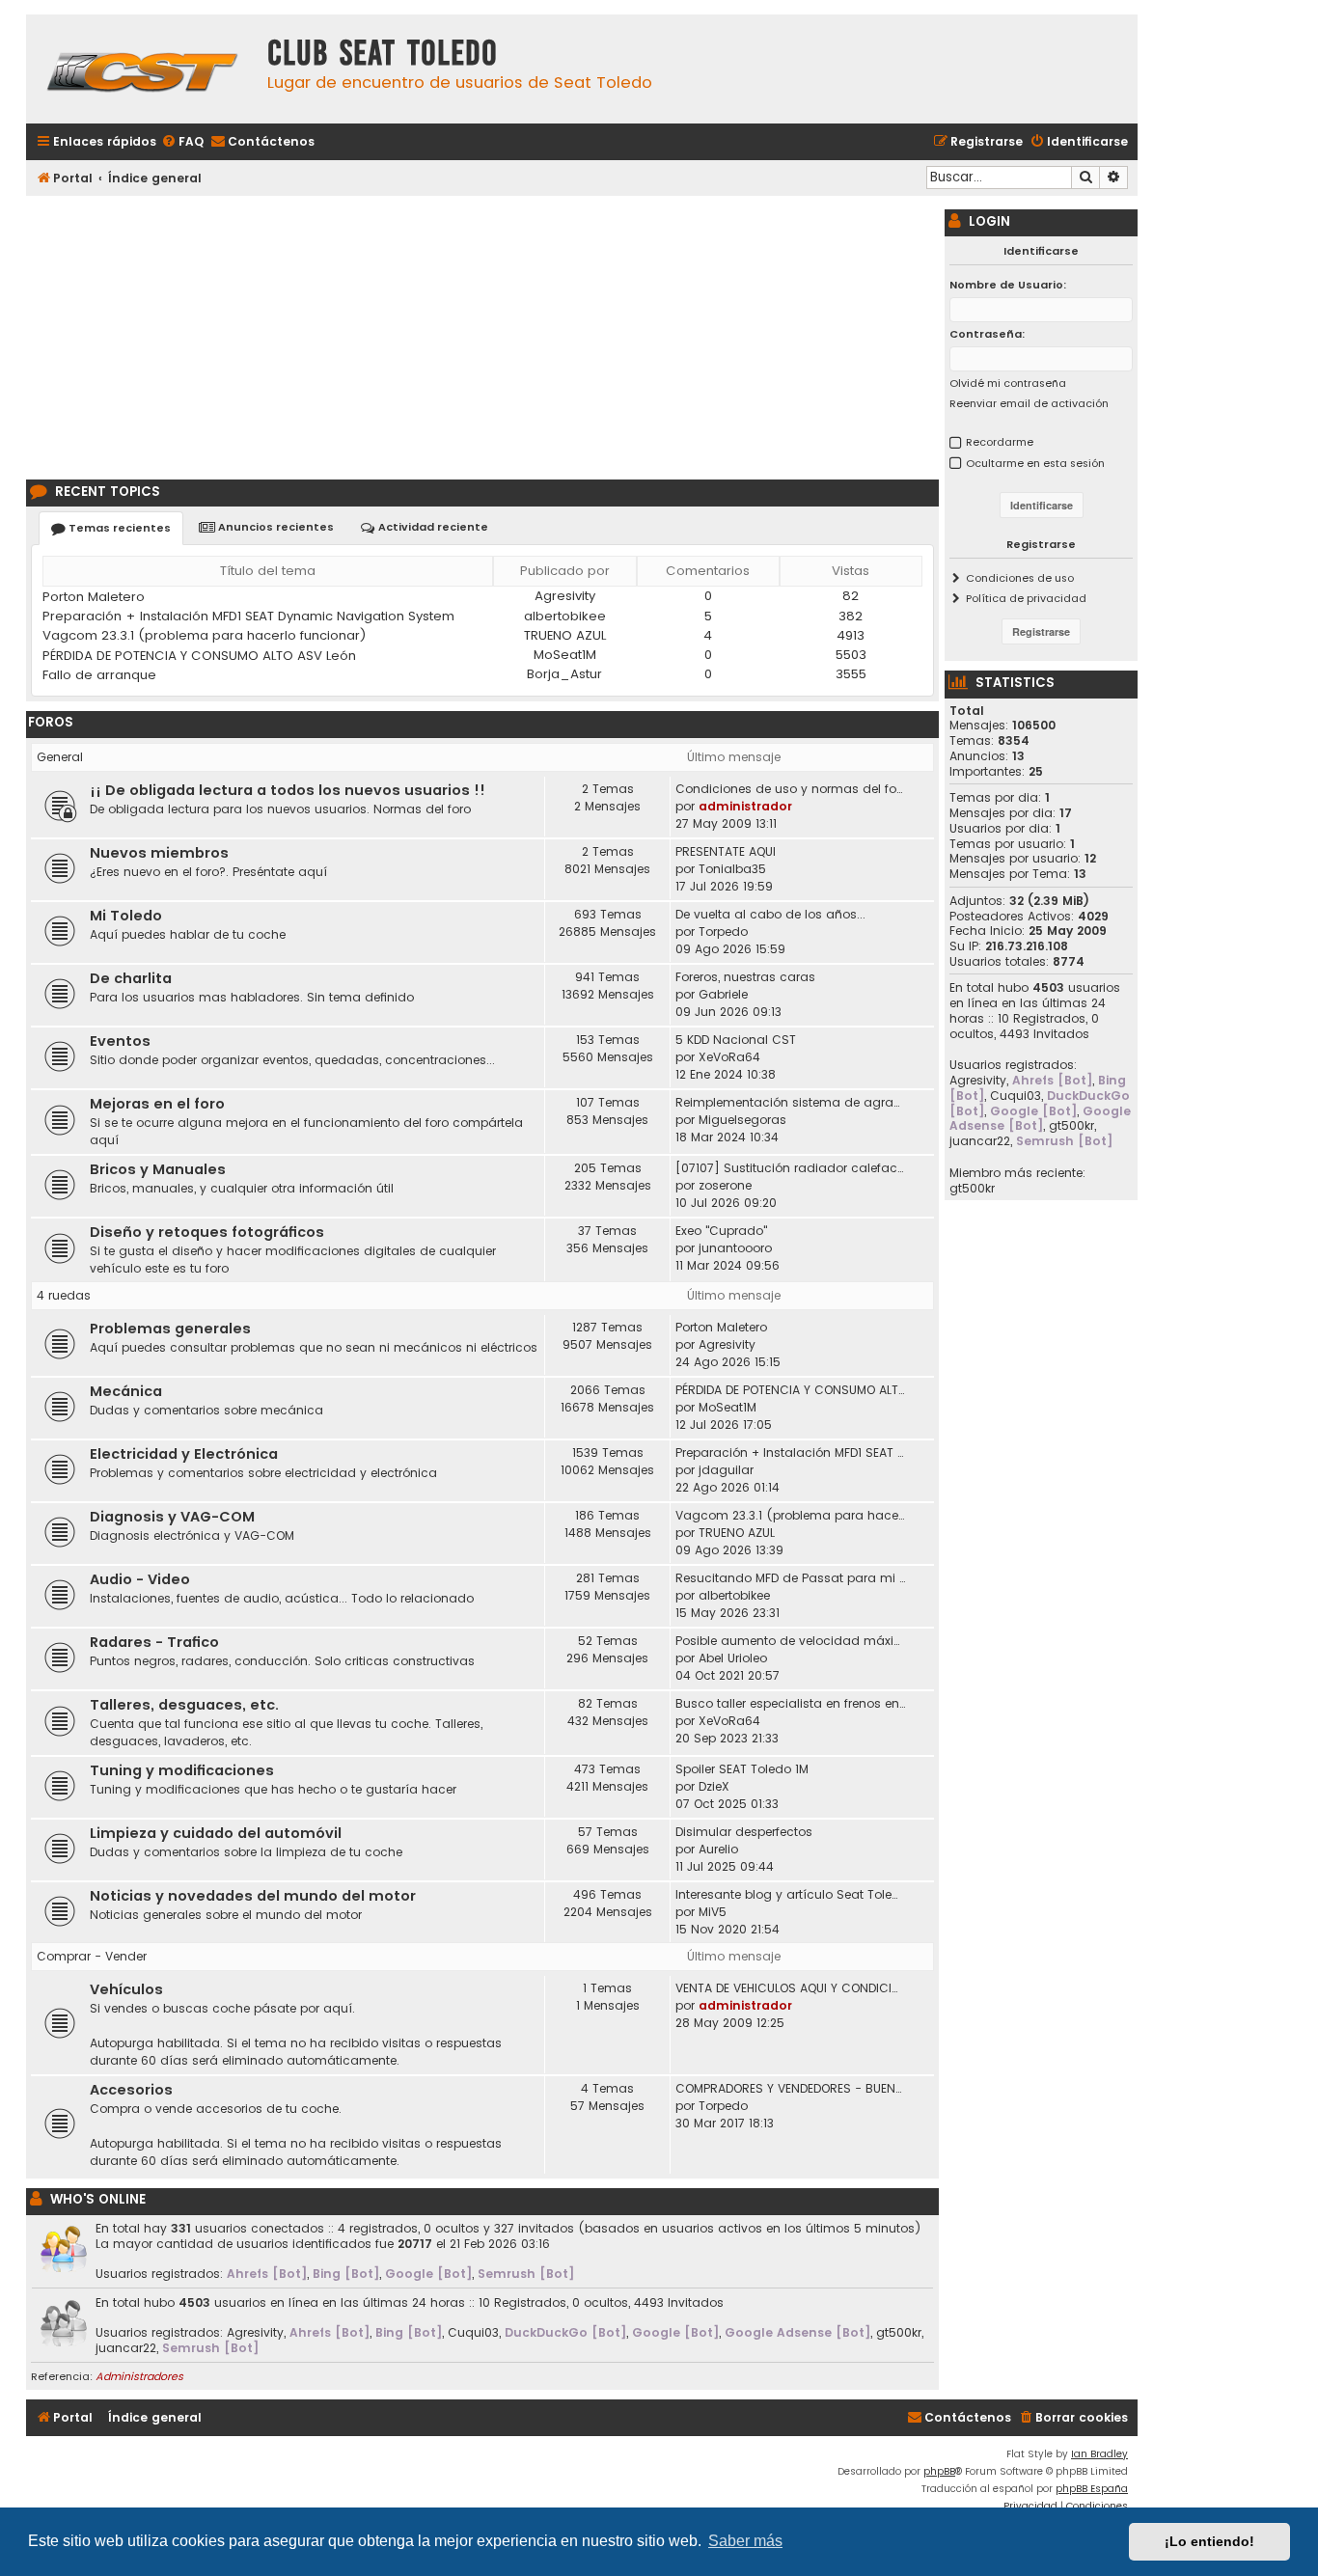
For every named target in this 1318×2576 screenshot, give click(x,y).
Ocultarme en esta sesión (1035, 463)
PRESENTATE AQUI (726, 851)
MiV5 (713, 1912)
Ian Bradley (1099, 2454)
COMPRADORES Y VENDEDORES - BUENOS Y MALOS (791, 2088)
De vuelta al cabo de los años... (770, 914)
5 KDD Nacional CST (736, 1040)
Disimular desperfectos (744, 1832)
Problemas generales (170, 1329)
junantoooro (735, 1248)
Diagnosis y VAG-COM (172, 1517)
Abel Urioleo (733, 1658)
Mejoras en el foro (157, 1104)
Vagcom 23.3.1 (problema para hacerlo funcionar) (205, 635)
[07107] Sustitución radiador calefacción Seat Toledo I (791, 1168)
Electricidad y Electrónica (184, 1454)
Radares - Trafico (154, 1642)
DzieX (714, 1786)
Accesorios (131, 2090)
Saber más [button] (745, 2541)
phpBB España (1092, 2489)
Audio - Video (140, 1579)
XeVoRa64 (729, 1057)
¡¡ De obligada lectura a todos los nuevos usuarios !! (288, 790)
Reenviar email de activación (1029, 403)
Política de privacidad (1026, 598)
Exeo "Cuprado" (721, 1231)
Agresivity (565, 596)
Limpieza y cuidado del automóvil (216, 1833)
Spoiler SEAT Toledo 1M (742, 1769)
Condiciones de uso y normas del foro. (791, 789)
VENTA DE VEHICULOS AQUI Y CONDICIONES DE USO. (791, 1988)
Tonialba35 (732, 869)
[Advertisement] (482, 335)
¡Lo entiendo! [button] (1209, 2541)
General (60, 757)
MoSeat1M (565, 655)
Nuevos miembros (159, 853)
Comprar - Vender (92, 1956)
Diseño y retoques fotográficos (207, 1232)
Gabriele (723, 994)
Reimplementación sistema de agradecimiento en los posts (791, 1102)
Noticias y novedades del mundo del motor (253, 1896)
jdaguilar (726, 1470)
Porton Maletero (94, 597)
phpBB (939, 2471)
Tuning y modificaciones (182, 1770)
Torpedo (723, 932)
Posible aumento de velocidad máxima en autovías (791, 1641)
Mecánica (126, 1391)
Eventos (120, 1041)
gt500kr (899, 2333)
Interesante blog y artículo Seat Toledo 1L (791, 1894)
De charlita (131, 978)
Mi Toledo (126, 916)
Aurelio (718, 1849)
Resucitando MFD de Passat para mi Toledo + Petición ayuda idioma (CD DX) (791, 1578)
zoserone (725, 1185)
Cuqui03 (473, 2333)
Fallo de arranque (99, 675)
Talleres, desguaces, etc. (184, 1705)
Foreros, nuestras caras (745, 977)
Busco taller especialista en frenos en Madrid (791, 1703)
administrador (745, 806)
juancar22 (126, 2348)
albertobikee (565, 616)
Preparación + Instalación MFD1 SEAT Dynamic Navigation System (248, 616)
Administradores (139, 2376)
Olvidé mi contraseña (1008, 383)
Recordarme (1000, 442)
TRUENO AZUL (565, 635)
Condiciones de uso (1020, 578)
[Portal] (142, 69)
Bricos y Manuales (158, 1169)
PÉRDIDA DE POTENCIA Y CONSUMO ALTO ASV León (199, 656)
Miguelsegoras (742, 1120)
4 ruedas (64, 1295)
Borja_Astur (564, 674)
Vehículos (126, 1989)
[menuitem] (182, 142)
